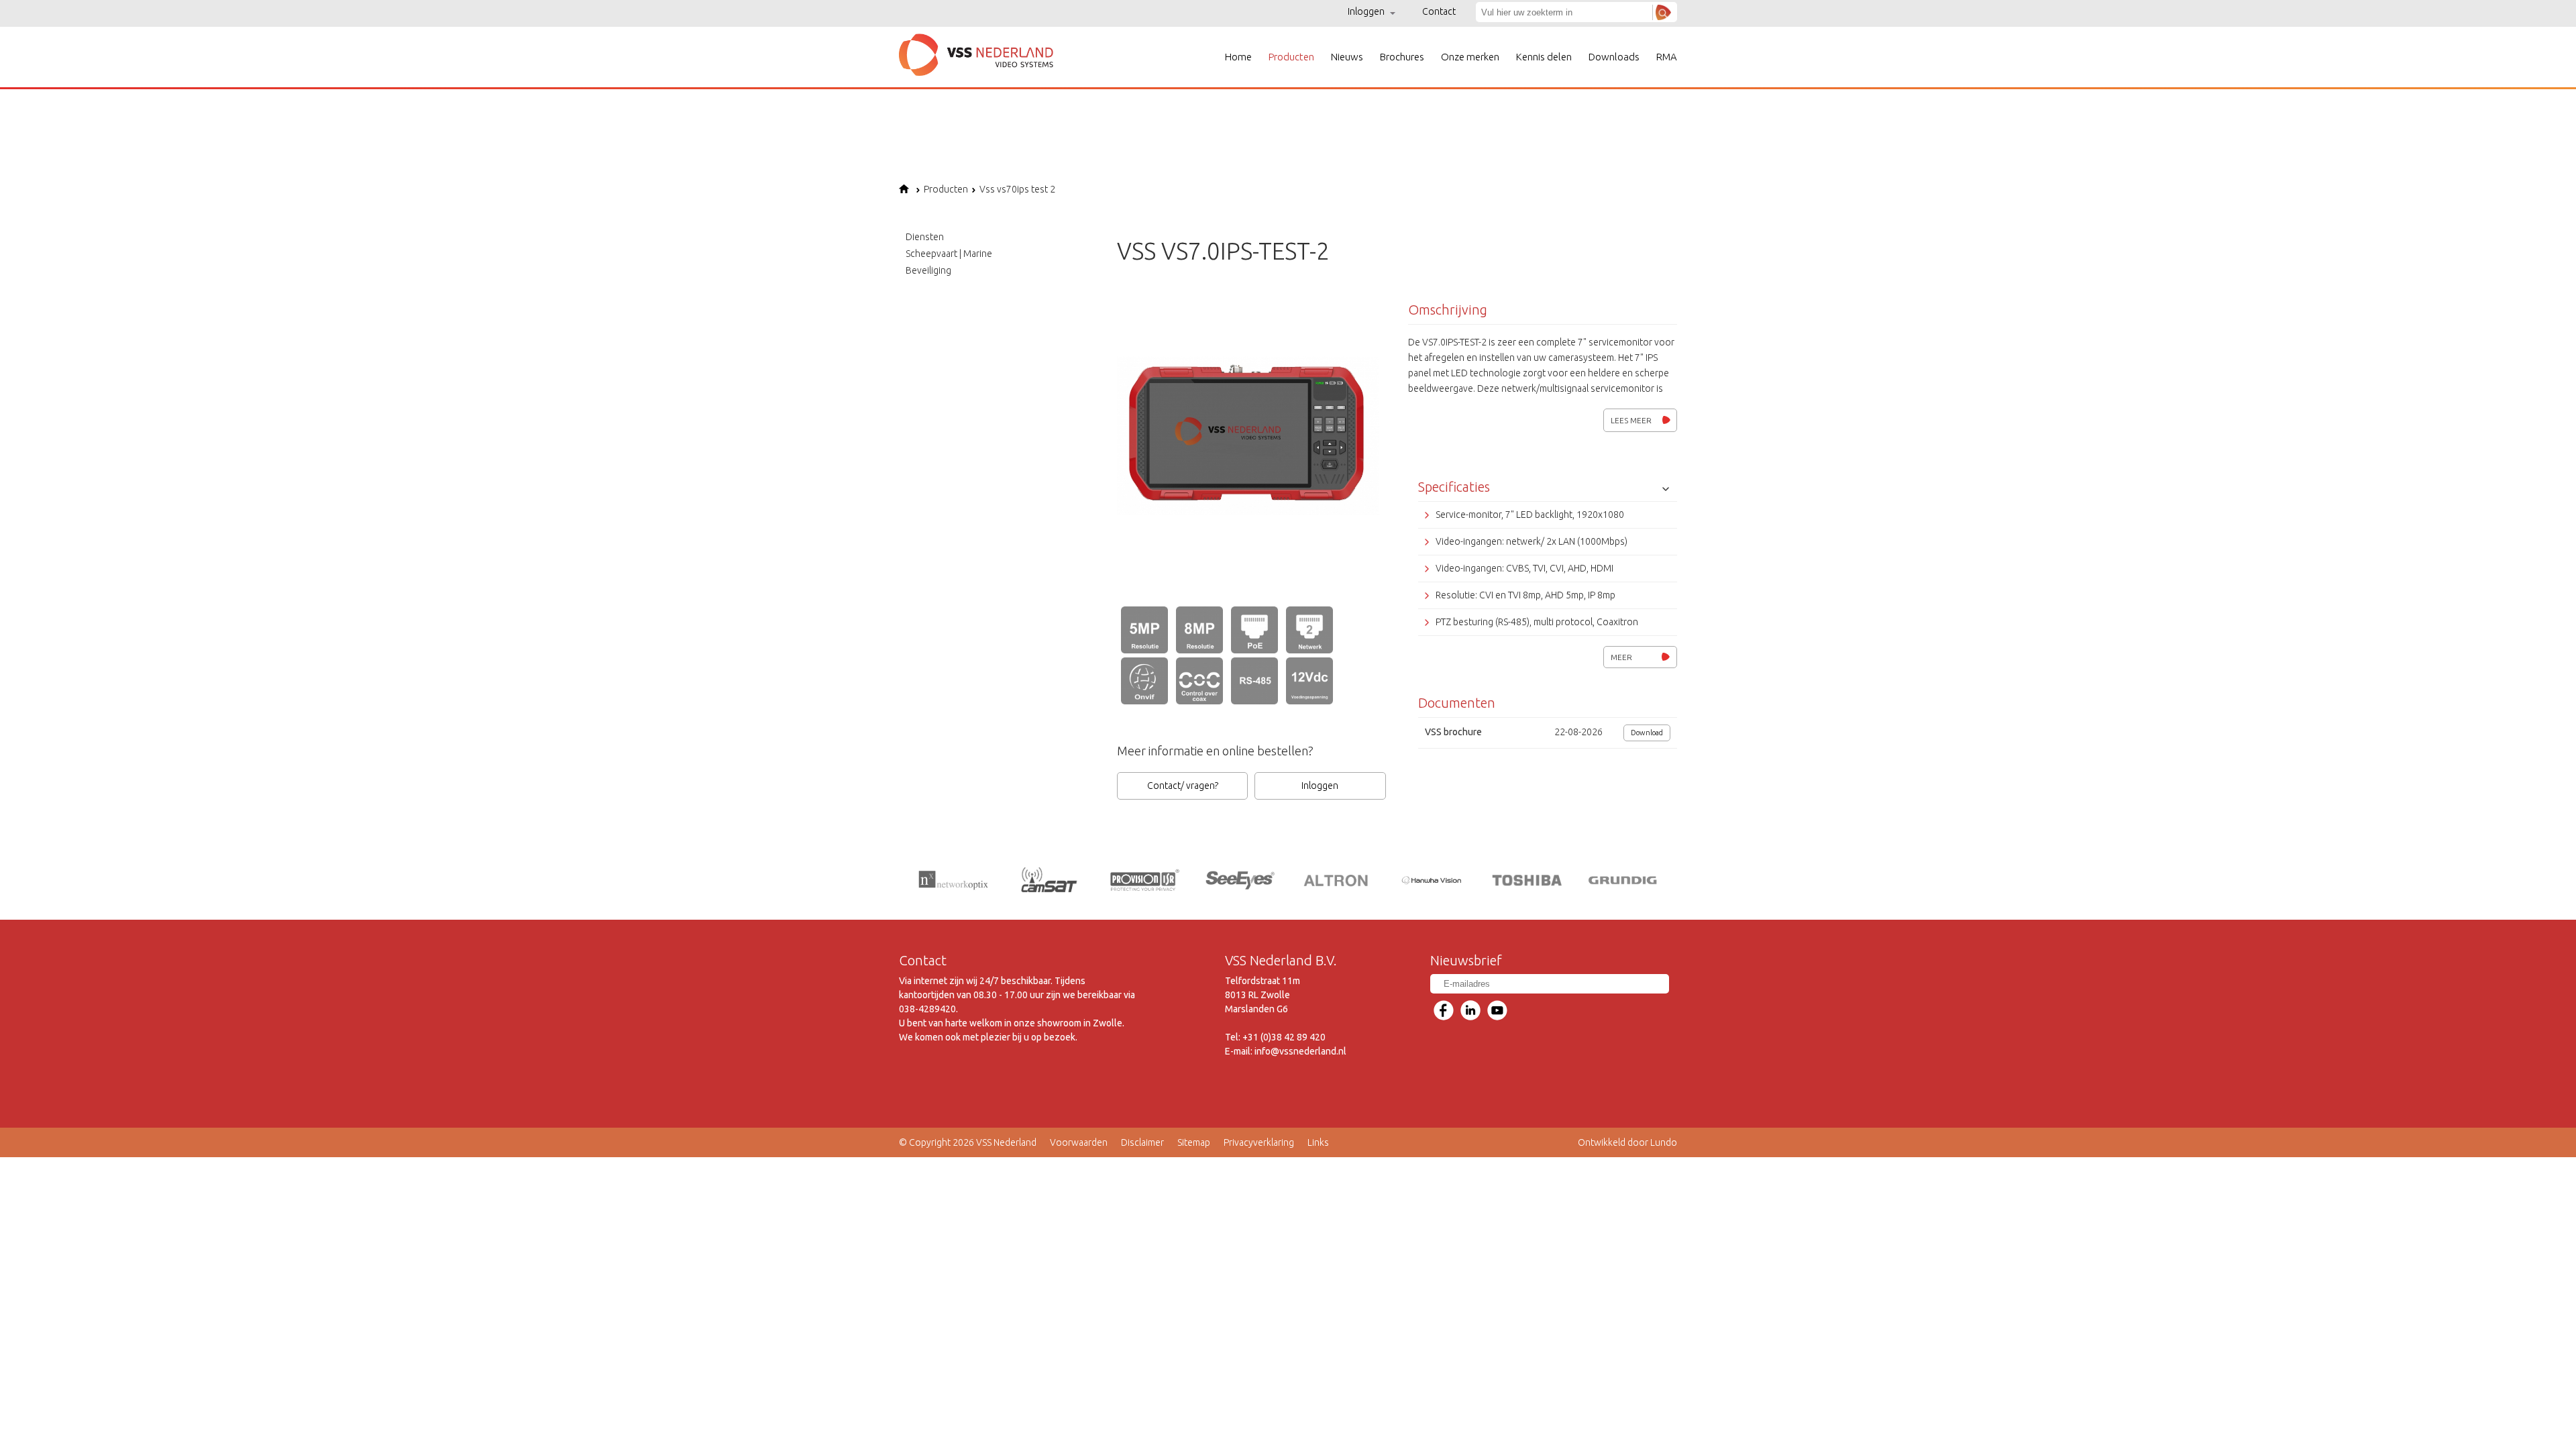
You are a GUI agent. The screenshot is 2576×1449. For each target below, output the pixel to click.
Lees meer (1631, 420)
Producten (1291, 57)
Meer (1621, 657)
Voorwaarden (1079, 1142)
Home (1238, 57)
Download (1647, 733)
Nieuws (1347, 57)
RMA (1667, 57)
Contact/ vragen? (1183, 786)
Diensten (925, 237)
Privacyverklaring (1259, 1142)
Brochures (1402, 57)
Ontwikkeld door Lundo (1627, 1142)
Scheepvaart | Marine (949, 254)
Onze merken (1470, 57)
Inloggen (1367, 11)
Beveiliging (928, 270)
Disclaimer (1142, 1142)
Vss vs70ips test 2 (1017, 189)
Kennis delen (1544, 57)
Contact (1439, 11)
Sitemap (1194, 1142)
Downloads (1614, 57)
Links (1318, 1142)
